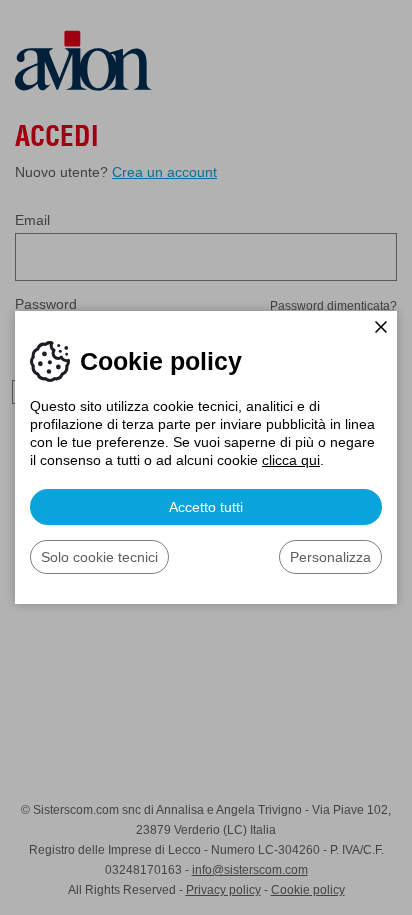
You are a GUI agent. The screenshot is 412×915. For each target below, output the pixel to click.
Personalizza (330, 557)
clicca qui (291, 460)
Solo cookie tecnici (99, 557)
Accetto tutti (206, 507)
